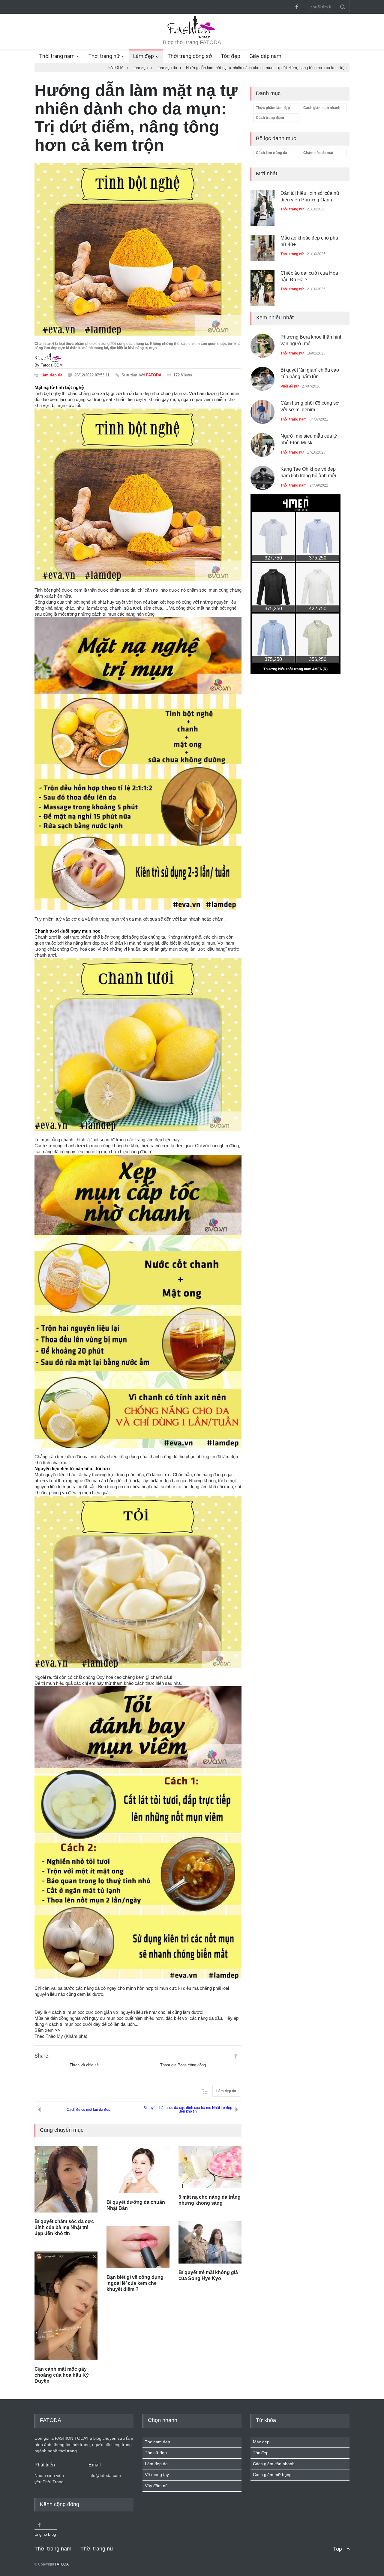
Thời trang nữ (104, 56)
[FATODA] (192, 37)
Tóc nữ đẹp (156, 2453)
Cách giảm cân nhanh (322, 108)
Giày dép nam (265, 56)
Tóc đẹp (231, 56)
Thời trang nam (57, 56)
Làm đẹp (144, 56)
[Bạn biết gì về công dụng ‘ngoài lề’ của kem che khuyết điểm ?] (138, 2247)
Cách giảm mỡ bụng (272, 2475)
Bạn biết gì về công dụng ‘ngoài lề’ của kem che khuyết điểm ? (135, 2283)
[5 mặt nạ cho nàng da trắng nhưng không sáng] (210, 2167)
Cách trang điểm (270, 118)
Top (337, 2549)
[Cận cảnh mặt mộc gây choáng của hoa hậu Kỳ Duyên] (66, 2306)
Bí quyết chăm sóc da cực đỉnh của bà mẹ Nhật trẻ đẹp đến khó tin (188, 2110)
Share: (42, 2056)
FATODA (154, 375)
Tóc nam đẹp (157, 2442)
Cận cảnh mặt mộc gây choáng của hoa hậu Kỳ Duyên (62, 2375)
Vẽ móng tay (157, 2475)
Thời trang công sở (190, 56)
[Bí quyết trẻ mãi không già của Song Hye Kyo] (210, 2242)
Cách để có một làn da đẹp (88, 2110)
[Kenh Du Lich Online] (235, 2056)
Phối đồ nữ (290, 386)
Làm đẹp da (51, 375)
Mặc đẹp (261, 2442)
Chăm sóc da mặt (318, 153)
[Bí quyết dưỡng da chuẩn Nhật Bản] (138, 2170)
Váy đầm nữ (156, 2486)
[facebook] (297, 7)
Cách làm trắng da (271, 153)
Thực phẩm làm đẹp (273, 108)
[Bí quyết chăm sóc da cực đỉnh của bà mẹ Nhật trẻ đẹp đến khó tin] (66, 2179)
